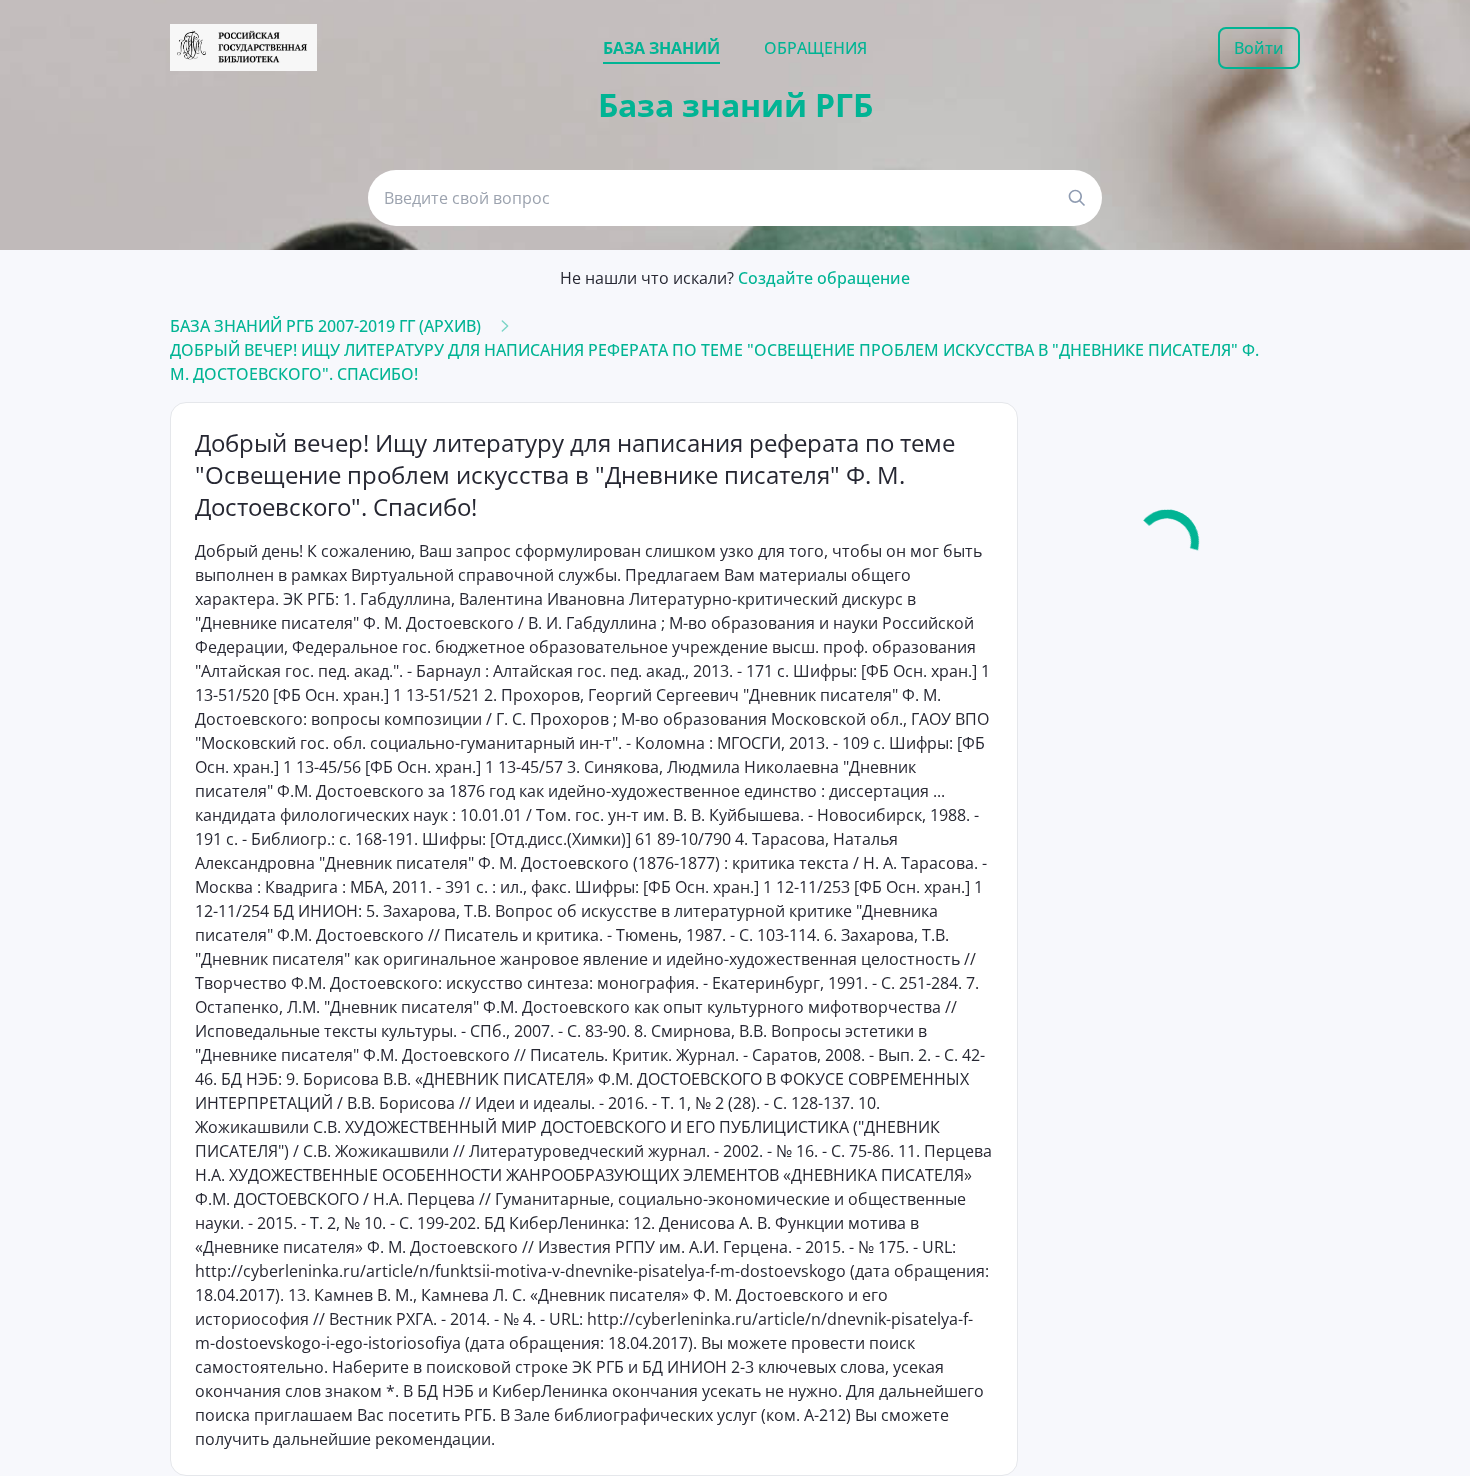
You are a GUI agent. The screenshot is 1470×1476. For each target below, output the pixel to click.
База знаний (661, 48)
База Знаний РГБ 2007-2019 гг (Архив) (325, 326)
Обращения (815, 48)
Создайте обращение (824, 278)
